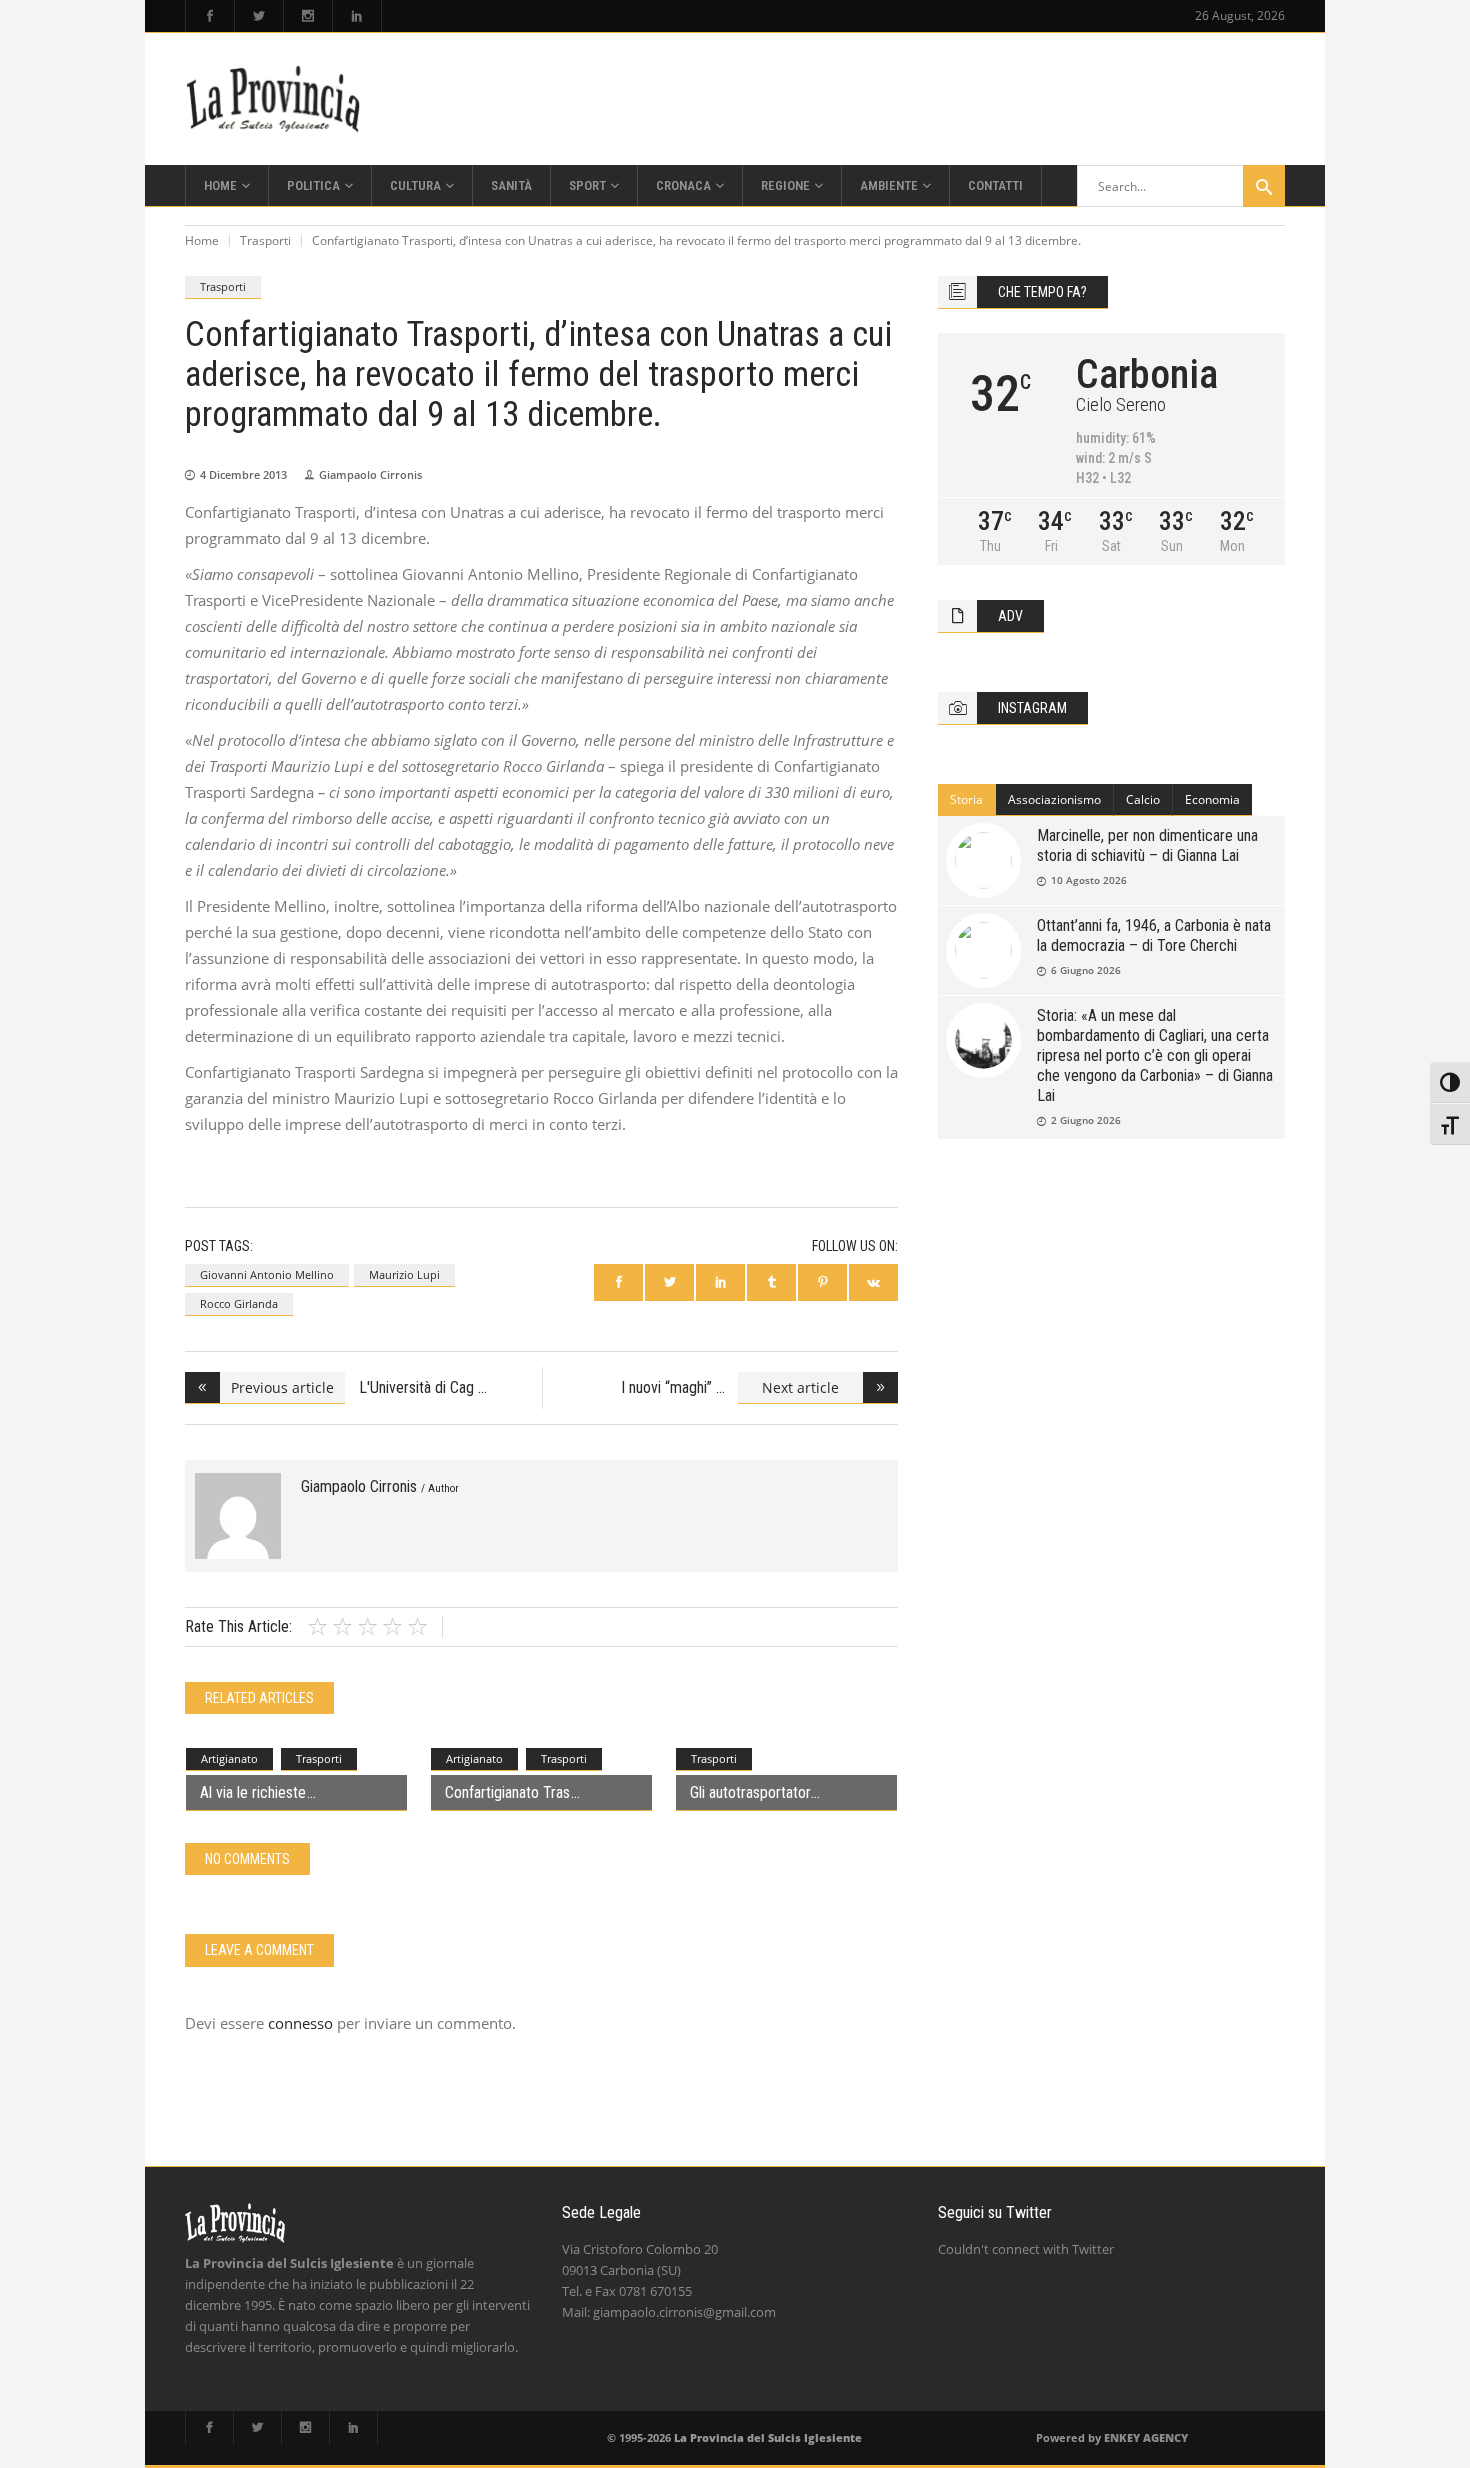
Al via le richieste (253, 1792)
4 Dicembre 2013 (243, 474)
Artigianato (229, 1758)
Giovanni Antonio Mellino (267, 1274)
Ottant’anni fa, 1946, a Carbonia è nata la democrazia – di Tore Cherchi (1154, 935)
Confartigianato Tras (507, 1792)
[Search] (1264, 186)
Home (202, 240)
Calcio (1143, 799)
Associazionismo (1054, 799)
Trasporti (265, 240)
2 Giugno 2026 (1086, 1120)
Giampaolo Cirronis (370, 474)
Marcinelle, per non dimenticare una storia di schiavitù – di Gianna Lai (1147, 845)
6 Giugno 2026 (1086, 970)
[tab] (967, 800)
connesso (300, 2023)
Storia (966, 799)
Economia (1212, 799)
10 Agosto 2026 (1089, 880)
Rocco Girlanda (239, 1303)
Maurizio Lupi (404, 1274)
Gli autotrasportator (750, 1792)
